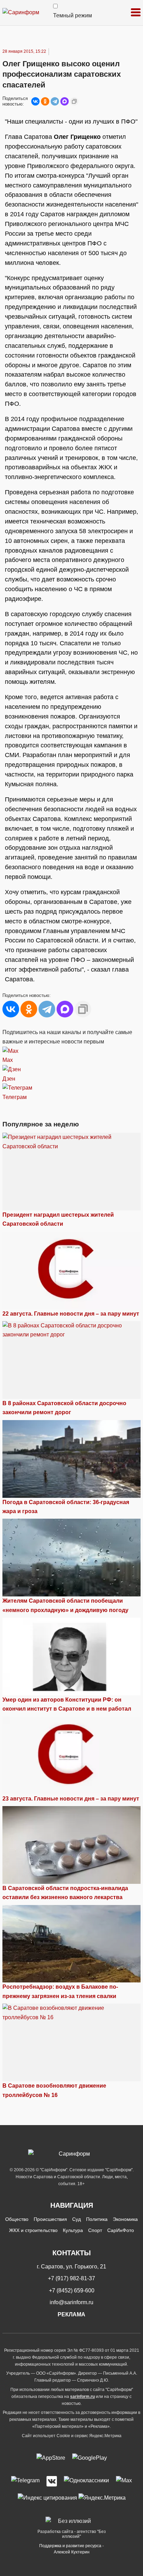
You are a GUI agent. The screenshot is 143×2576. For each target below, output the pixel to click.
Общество (17, 2219)
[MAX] (65, 101)
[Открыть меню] (136, 13)
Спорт (95, 2230)
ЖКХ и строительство (33, 2230)
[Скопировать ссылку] (74, 101)
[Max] (124, 2481)
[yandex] (47, 2498)
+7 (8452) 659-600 (72, 2290)
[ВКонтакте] (35, 101)
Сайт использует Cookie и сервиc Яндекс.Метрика (72, 2436)
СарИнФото (121, 2230)
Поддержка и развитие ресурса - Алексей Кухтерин (71, 2549)
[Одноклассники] (45, 101)
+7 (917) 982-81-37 (71, 2278)
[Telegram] (55, 101)
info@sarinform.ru (71, 2302)
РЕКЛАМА (71, 2314)
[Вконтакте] (52, 2481)
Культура (73, 2230)
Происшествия (50, 2219)
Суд (77, 2219)
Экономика (125, 2219)
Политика (97, 2219)
